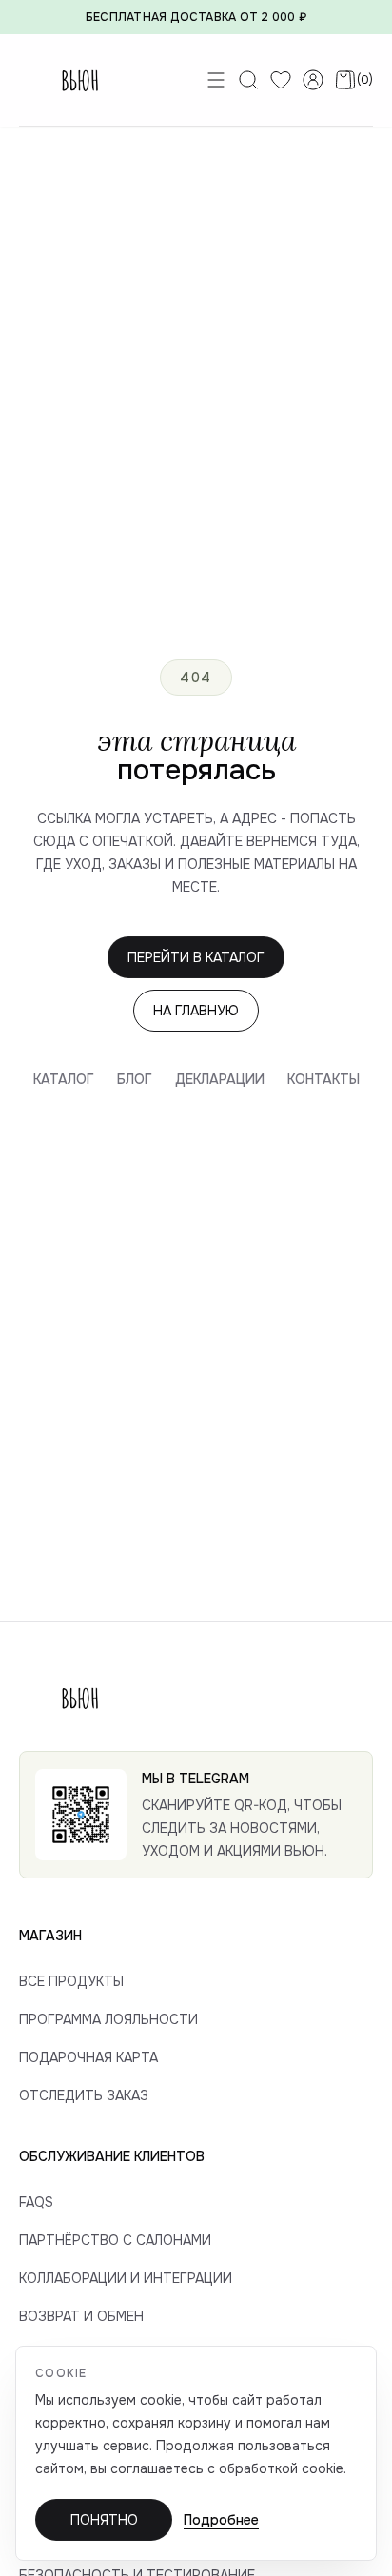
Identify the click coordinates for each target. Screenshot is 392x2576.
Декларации (220, 1079)
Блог (135, 1079)
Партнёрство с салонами (115, 2240)
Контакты (323, 1079)
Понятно (104, 2520)
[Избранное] (281, 80)
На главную (196, 1011)
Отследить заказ (84, 2095)
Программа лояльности (108, 2019)
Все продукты (71, 1981)
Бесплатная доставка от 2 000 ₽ (196, 17)
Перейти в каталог (196, 957)
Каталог (64, 1079)
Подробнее (221, 2520)
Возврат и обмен (81, 2316)
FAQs (36, 2202)
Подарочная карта (88, 2057)
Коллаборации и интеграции (126, 2278)
